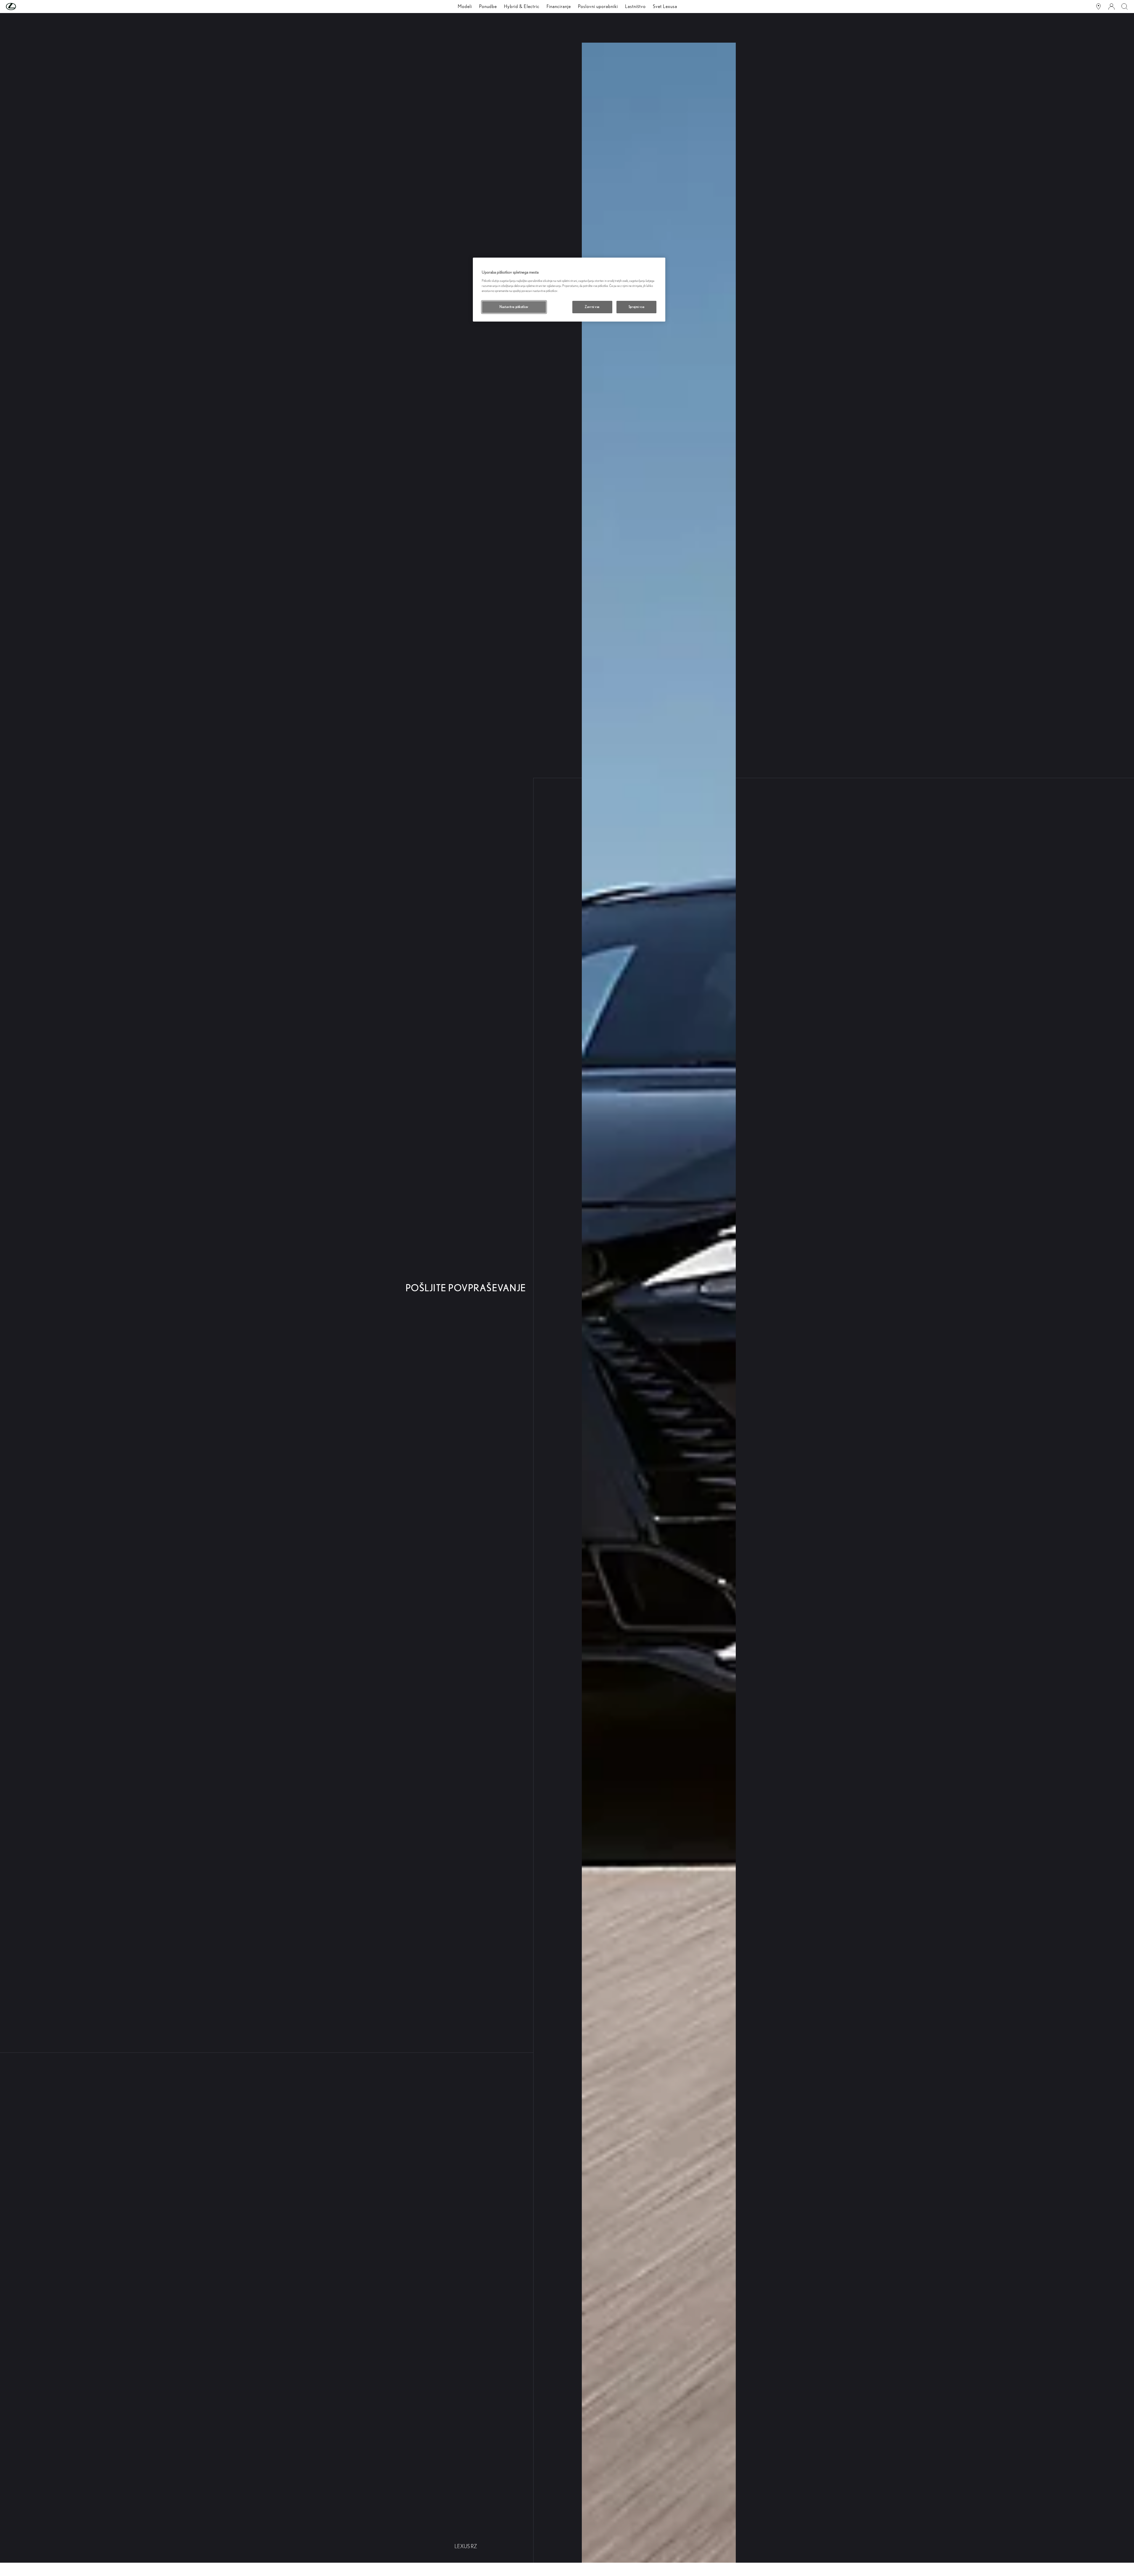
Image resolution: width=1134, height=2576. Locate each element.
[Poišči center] (1098, 7)
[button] (23, 7)
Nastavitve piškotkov (514, 307)
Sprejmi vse (636, 307)
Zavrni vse (592, 307)
